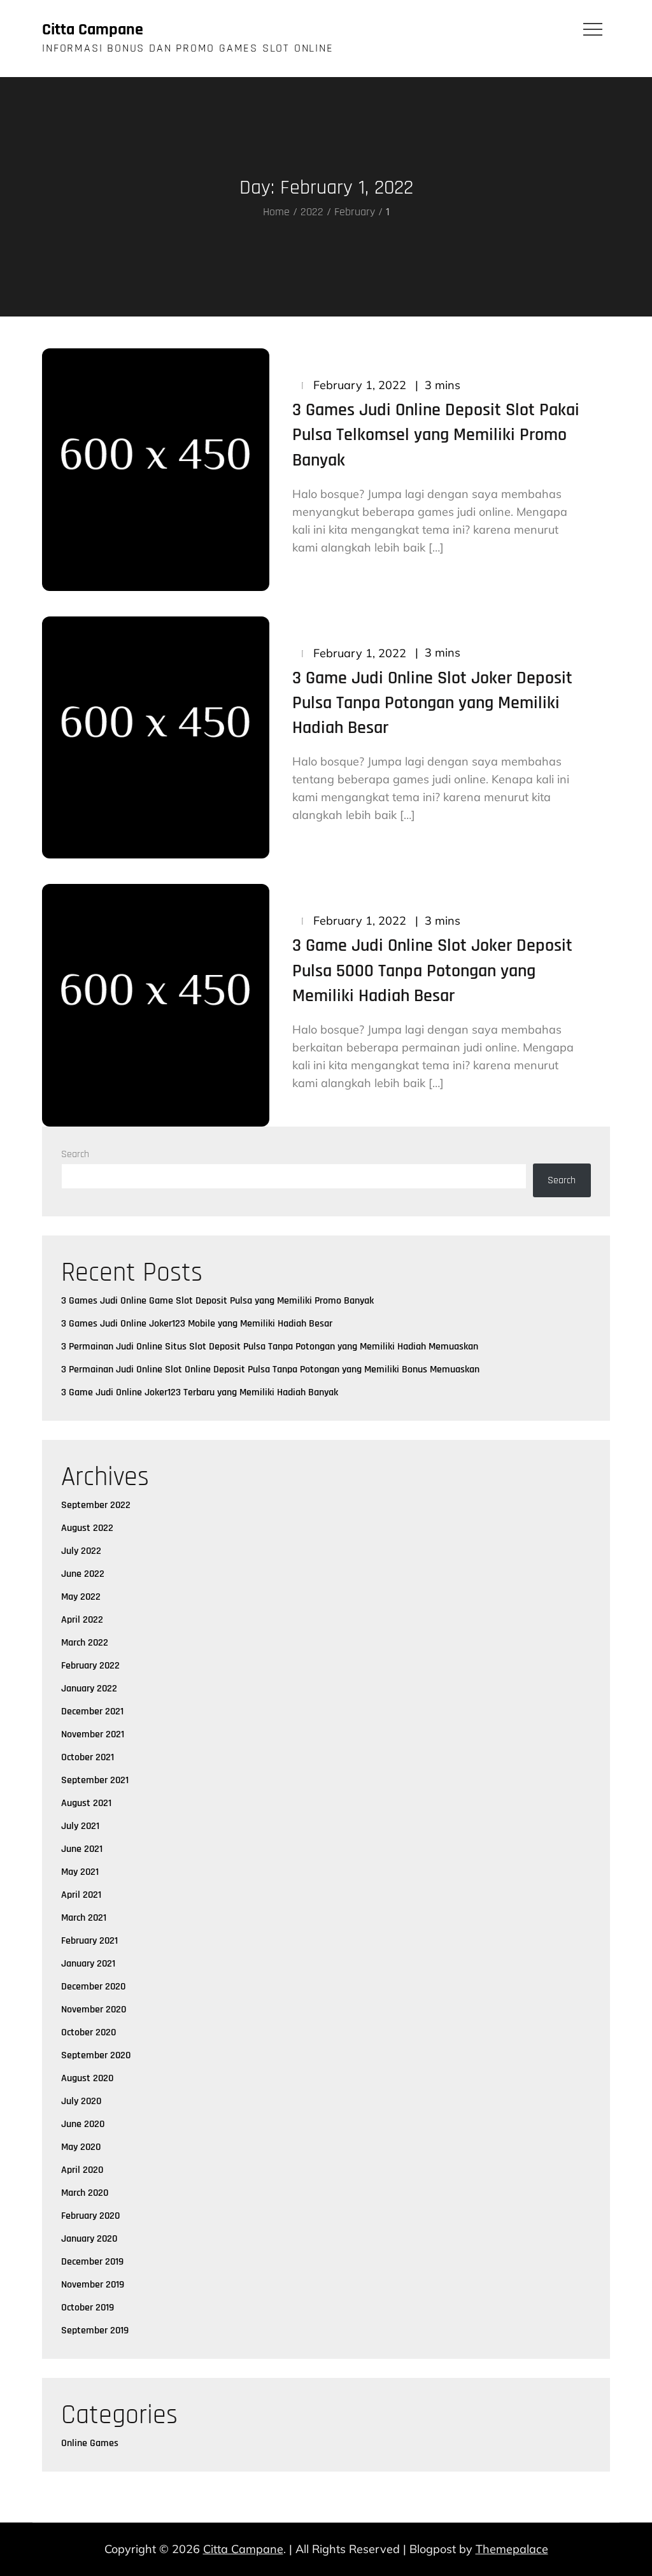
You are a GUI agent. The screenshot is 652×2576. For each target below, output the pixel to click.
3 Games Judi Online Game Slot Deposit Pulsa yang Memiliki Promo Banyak (217, 1301)
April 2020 (82, 2170)
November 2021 (93, 1734)
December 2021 (92, 1711)
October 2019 (88, 2308)
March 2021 (84, 1918)
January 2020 (89, 2239)
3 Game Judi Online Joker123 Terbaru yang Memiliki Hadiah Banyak (200, 1392)
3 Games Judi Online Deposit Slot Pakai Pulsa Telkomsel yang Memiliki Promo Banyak (436, 435)
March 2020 (85, 2193)
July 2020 (81, 2101)
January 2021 (88, 1964)
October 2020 (89, 2032)
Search (75, 1154)
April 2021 (81, 1895)
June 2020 (83, 2124)
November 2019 (93, 2285)
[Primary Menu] (593, 29)
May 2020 (81, 2147)
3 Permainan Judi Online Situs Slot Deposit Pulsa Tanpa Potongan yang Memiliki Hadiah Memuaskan (270, 1347)
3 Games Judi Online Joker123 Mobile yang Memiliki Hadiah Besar (197, 1324)
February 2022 (90, 1666)
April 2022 (82, 1620)
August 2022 (87, 1528)
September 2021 (95, 1780)
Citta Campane (93, 30)
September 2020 (96, 2055)
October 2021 (88, 1757)
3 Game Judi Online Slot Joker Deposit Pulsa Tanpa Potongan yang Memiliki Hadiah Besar (432, 703)
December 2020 (93, 1987)
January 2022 (89, 1689)
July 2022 (81, 1551)
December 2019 (92, 2262)
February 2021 (89, 1941)
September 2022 (96, 1505)
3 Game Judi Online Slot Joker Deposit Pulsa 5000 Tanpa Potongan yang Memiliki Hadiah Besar (432, 971)
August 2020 (87, 2078)
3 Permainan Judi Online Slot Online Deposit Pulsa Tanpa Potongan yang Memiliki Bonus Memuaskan (270, 1370)
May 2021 (80, 1872)
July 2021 (80, 1826)
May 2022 (81, 1597)
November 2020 (94, 2010)
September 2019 (95, 2330)
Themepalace (512, 2549)
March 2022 (85, 1643)
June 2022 (83, 1574)
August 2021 (86, 1803)
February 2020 (90, 2216)
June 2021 (82, 1849)
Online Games (90, 2443)
